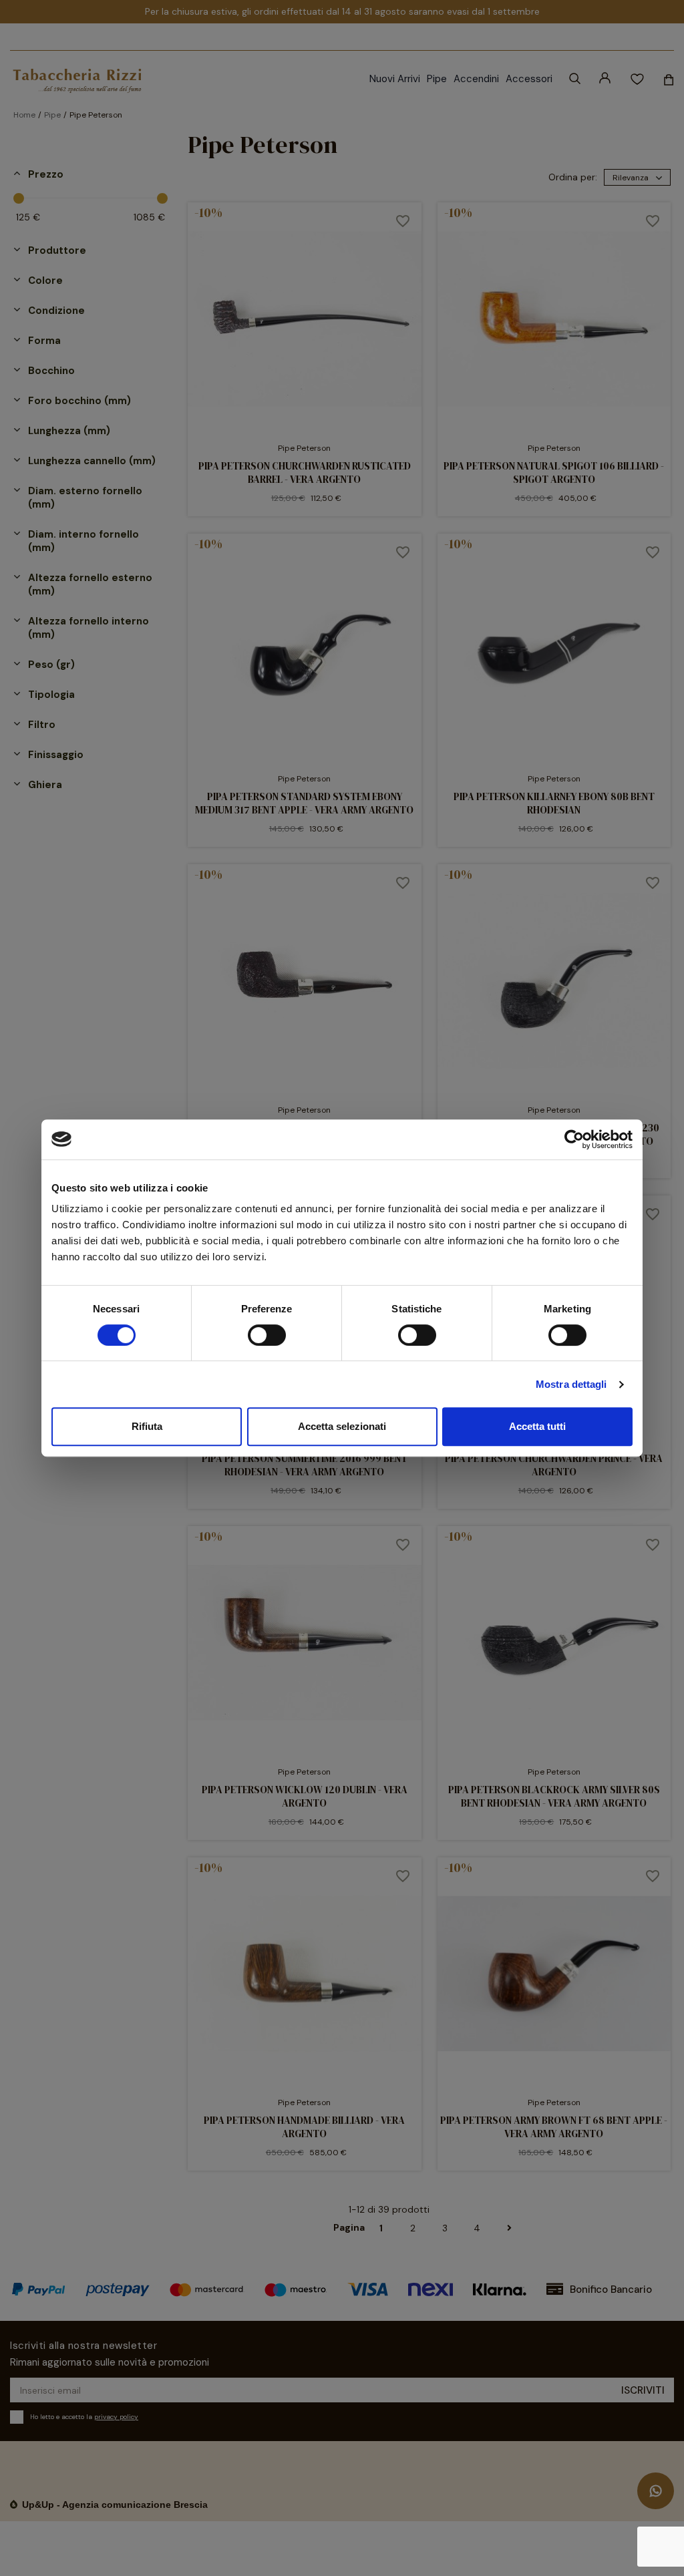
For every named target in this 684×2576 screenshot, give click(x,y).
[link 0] (574, 1139)
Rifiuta (147, 1426)
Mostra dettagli (571, 1384)
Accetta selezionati (342, 1426)
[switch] (267, 1335)
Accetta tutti (537, 1426)
